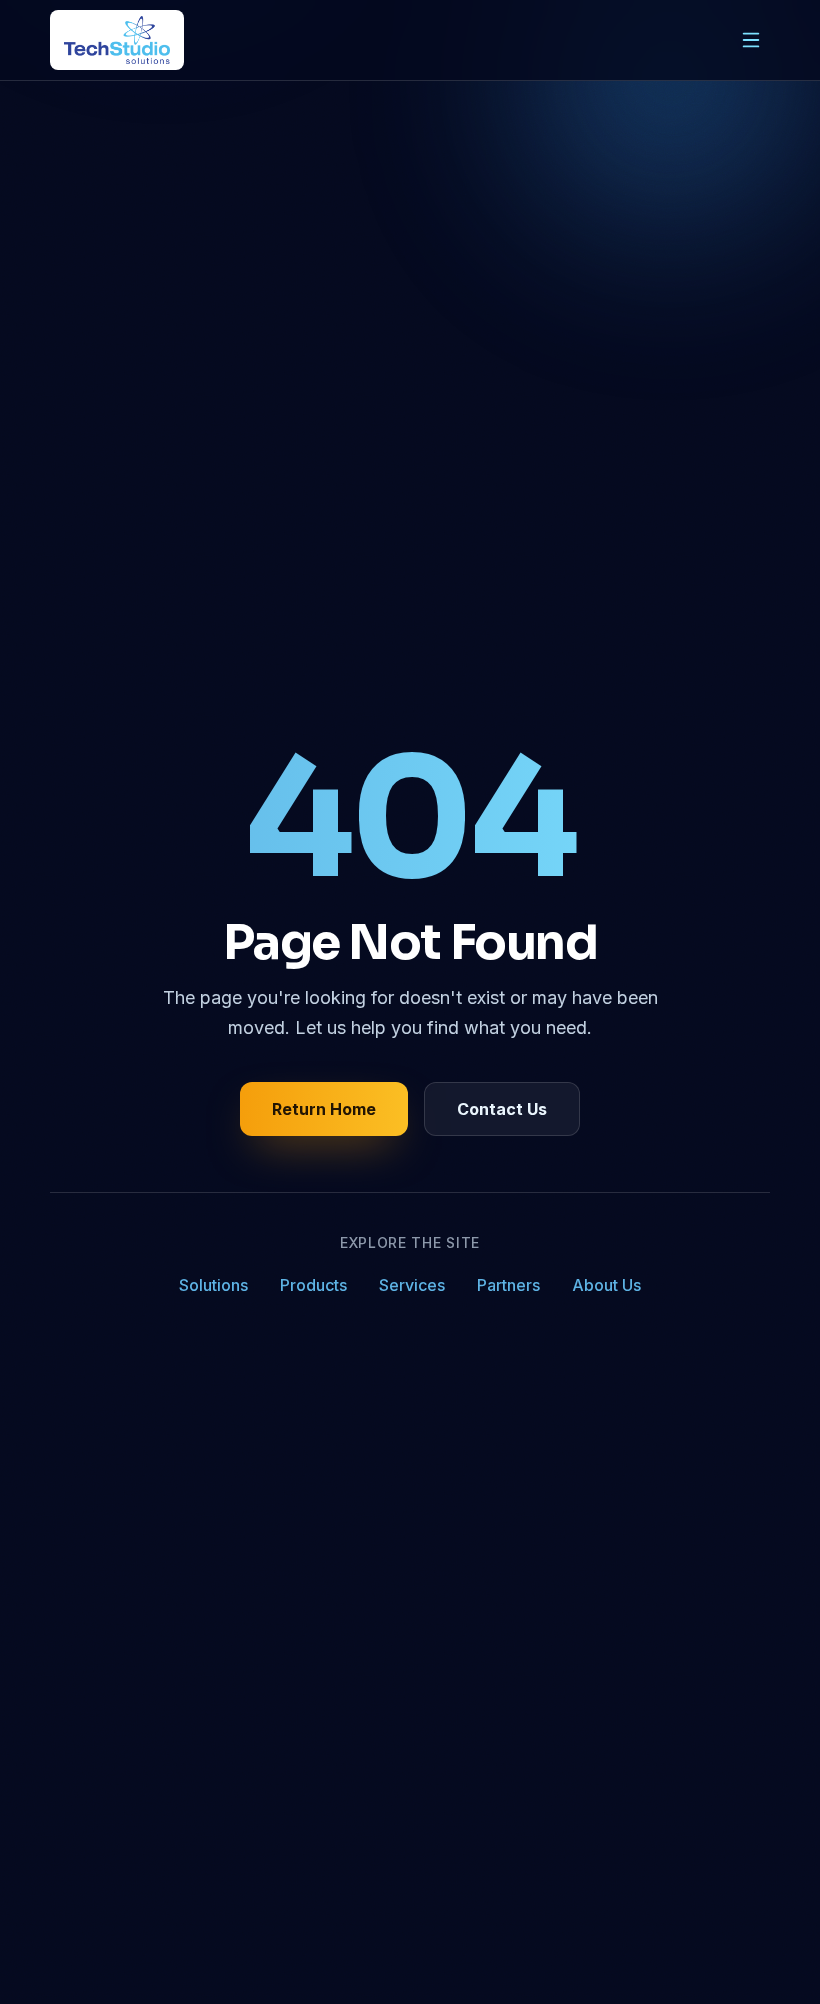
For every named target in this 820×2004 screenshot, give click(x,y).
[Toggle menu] (751, 40)
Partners (508, 1285)
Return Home (324, 1109)
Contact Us (502, 1109)
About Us (606, 1285)
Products (313, 1285)
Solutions (213, 1285)
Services (412, 1285)
